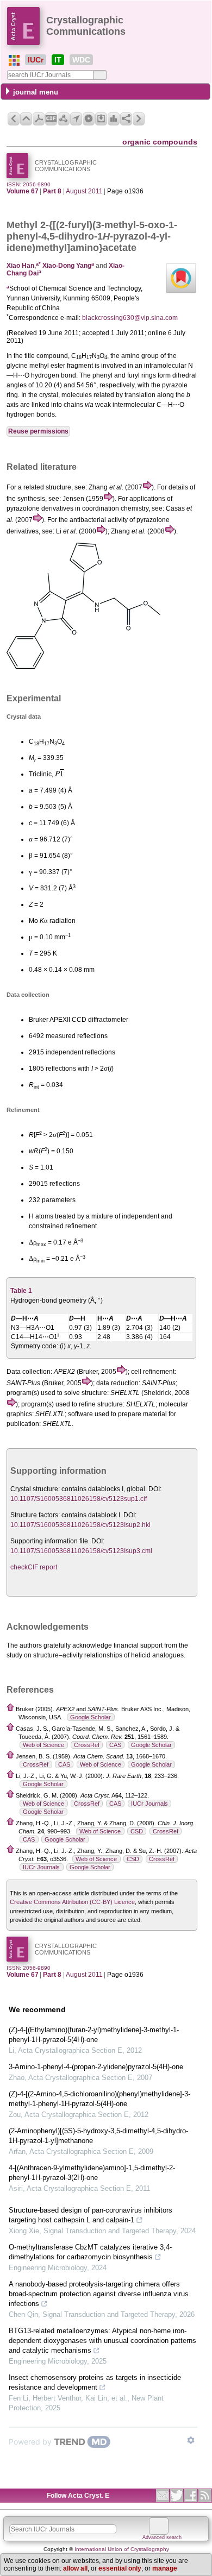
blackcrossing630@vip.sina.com (130, 318)
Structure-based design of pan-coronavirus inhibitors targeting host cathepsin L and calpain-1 (91, 2215)
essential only (120, 2568)
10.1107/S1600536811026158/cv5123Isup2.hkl (80, 1525)
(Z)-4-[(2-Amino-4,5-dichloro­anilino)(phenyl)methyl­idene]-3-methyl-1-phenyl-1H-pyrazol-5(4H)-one (99, 2099)
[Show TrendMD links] (191, 2440)
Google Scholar (91, 1717)
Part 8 (52, 191)
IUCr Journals (149, 1804)
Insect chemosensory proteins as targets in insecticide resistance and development (95, 2382)
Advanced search (162, 2537)
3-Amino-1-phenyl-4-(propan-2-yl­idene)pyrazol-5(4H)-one (96, 2067)
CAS (115, 1745)
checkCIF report (34, 1567)
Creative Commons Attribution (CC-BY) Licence (72, 1902)
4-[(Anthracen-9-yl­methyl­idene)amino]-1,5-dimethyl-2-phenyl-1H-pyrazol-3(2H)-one (92, 2173)
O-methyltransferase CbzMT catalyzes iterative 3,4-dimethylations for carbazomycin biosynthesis (90, 2252)
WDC (81, 60)
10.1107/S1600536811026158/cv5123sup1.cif (79, 1499)
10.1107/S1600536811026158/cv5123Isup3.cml (81, 1551)
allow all (75, 2568)
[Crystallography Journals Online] (14, 60)
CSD (137, 1831)
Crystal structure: (35, 1489)
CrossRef (87, 1745)
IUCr (36, 60)
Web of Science (43, 1745)
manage (165, 2568)
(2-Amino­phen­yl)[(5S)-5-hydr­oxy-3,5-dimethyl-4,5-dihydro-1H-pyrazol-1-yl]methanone (98, 2136)
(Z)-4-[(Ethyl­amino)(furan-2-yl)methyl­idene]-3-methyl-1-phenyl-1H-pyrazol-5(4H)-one (94, 2035)
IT (58, 60)
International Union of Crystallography (122, 2549)
